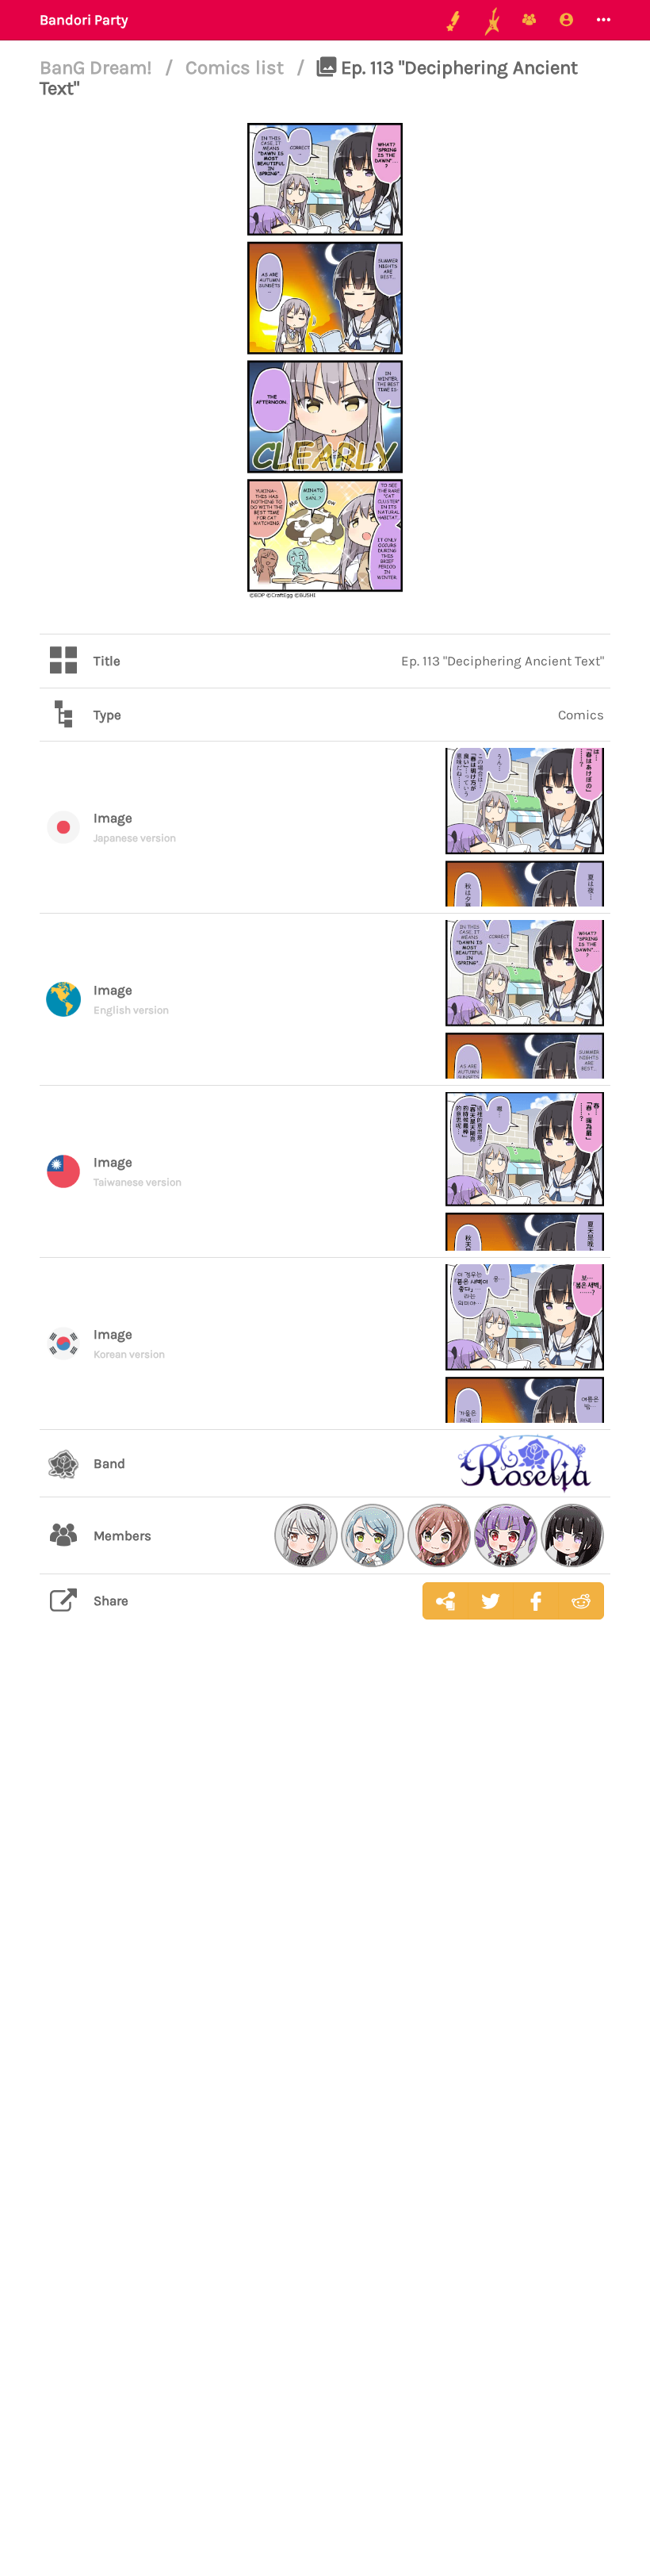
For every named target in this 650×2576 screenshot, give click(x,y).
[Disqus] (325, 1884)
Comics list (237, 67)
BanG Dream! (98, 67)
